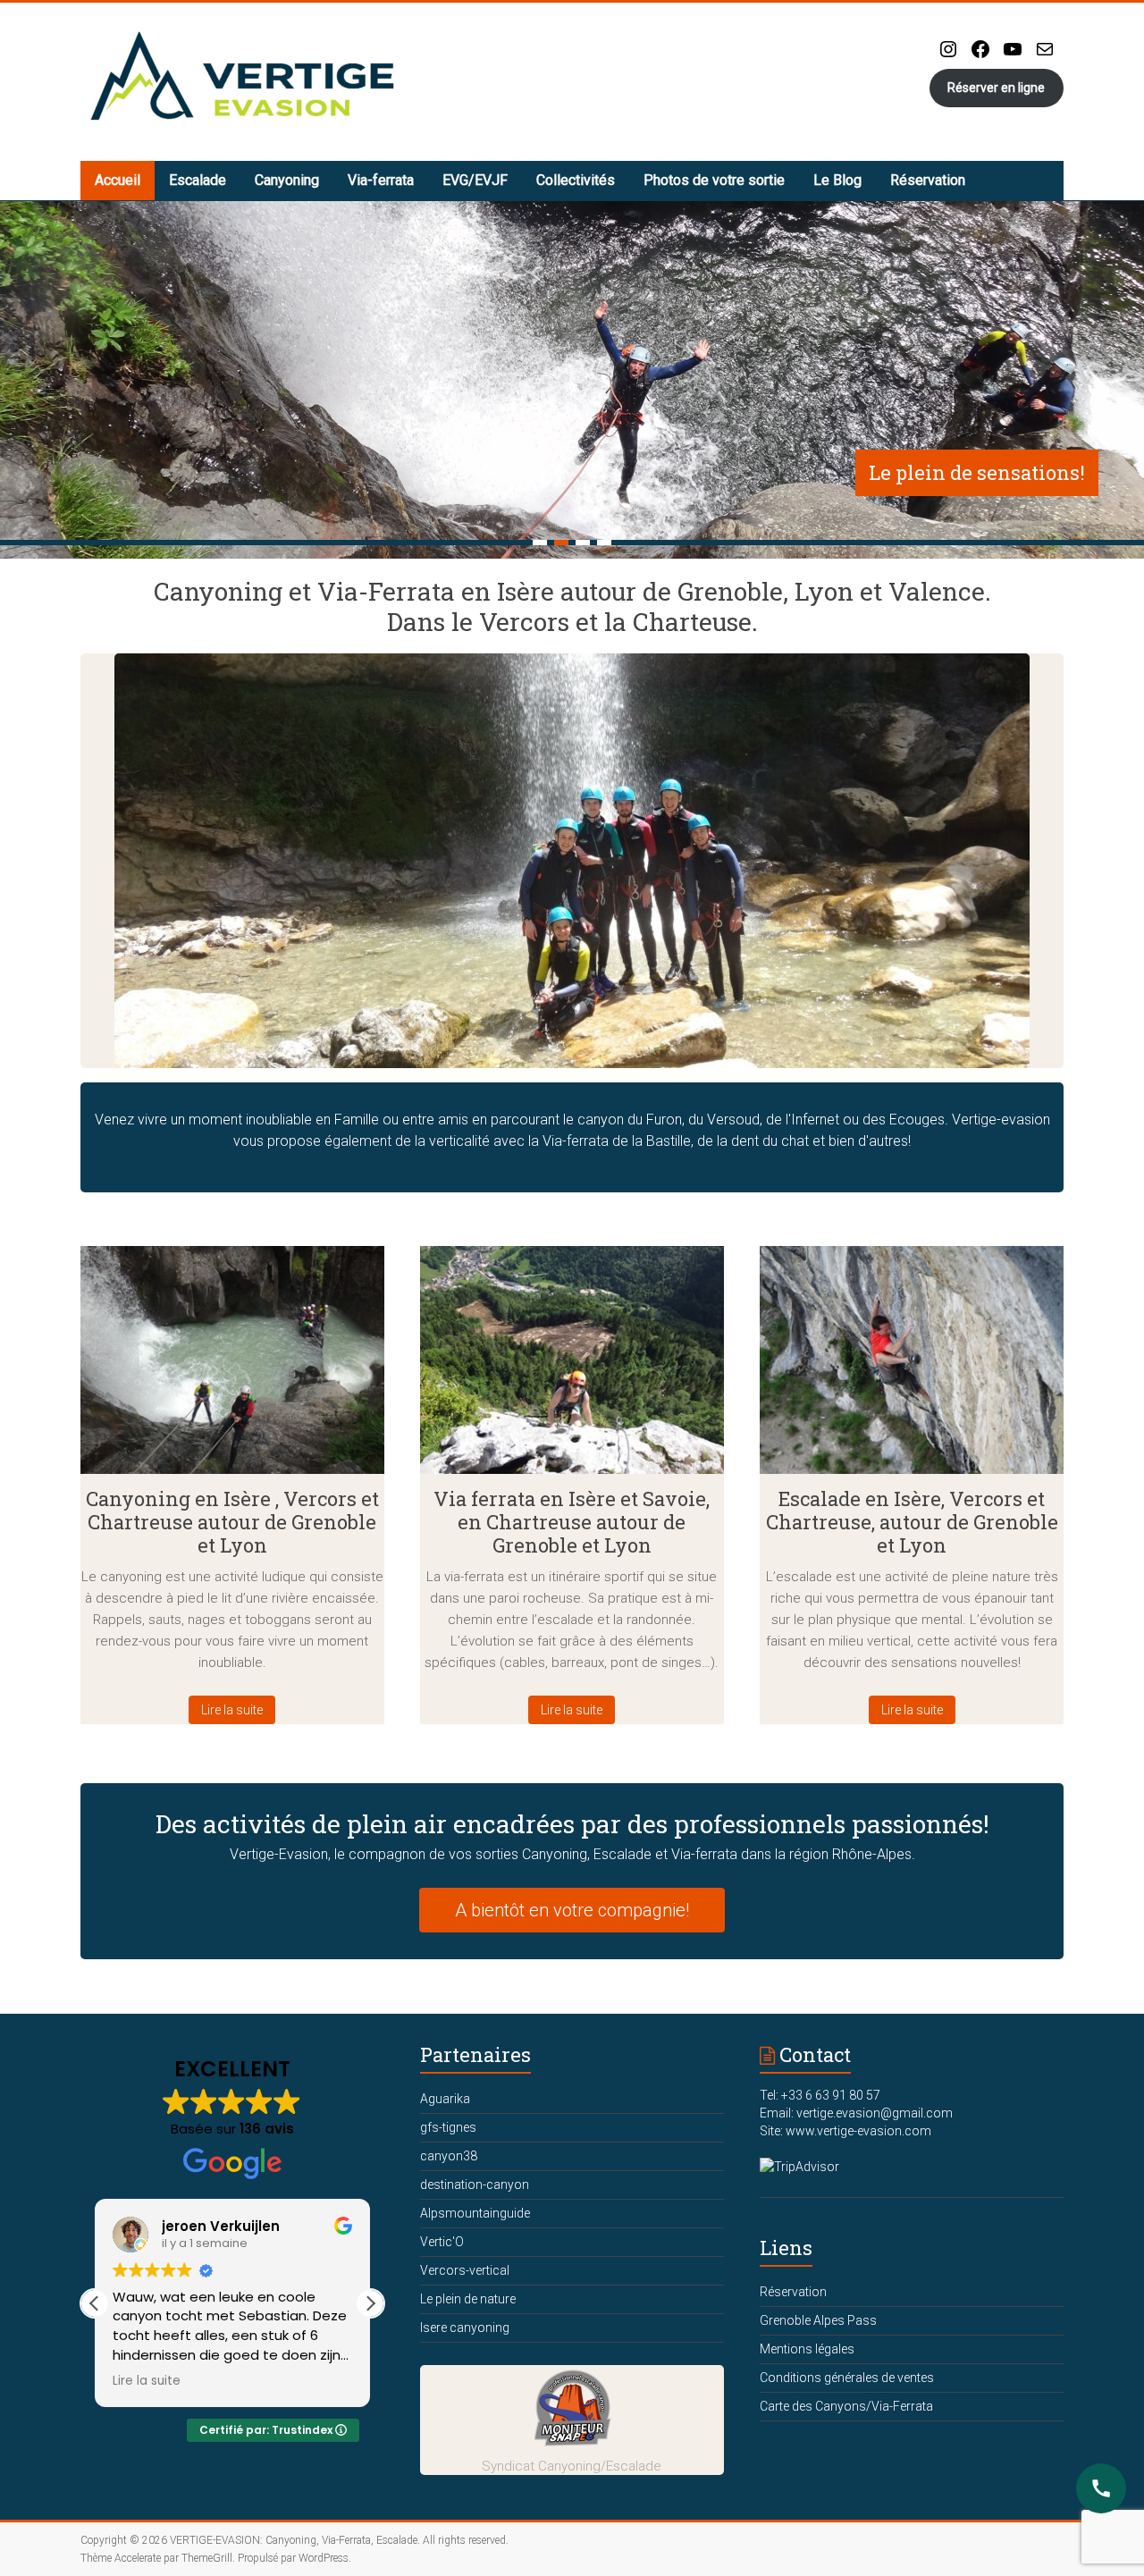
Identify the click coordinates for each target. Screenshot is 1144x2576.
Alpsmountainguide (475, 2213)
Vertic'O (442, 2242)
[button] (370, 2303)
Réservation (928, 180)
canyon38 (449, 2156)
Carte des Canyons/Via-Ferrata (846, 2406)
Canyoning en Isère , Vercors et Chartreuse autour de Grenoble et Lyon (232, 1522)
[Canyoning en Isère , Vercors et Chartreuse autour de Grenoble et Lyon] (232, 1367)
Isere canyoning (465, 2328)
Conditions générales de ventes (847, 2378)
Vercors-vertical (465, 2270)
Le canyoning (1021, 472)
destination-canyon (475, 2185)
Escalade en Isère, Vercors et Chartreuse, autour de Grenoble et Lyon (912, 1522)
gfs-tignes (448, 2127)
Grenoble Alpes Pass (818, 2320)
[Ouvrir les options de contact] (1101, 2488)
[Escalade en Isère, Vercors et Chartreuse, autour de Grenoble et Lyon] (912, 1367)
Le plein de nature (468, 2299)
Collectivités (576, 180)
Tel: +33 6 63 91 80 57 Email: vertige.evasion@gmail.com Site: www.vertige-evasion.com (856, 2113)
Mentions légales (807, 2349)
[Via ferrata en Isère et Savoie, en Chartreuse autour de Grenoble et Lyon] (572, 1367)
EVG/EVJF (475, 180)
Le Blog (837, 180)
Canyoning (287, 180)
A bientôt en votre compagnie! (572, 1910)
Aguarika (445, 2099)
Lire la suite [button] (316, 2381)
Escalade (198, 180)
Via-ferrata (381, 180)
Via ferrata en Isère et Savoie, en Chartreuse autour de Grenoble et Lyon (572, 1522)
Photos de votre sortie (714, 180)
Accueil (118, 180)
